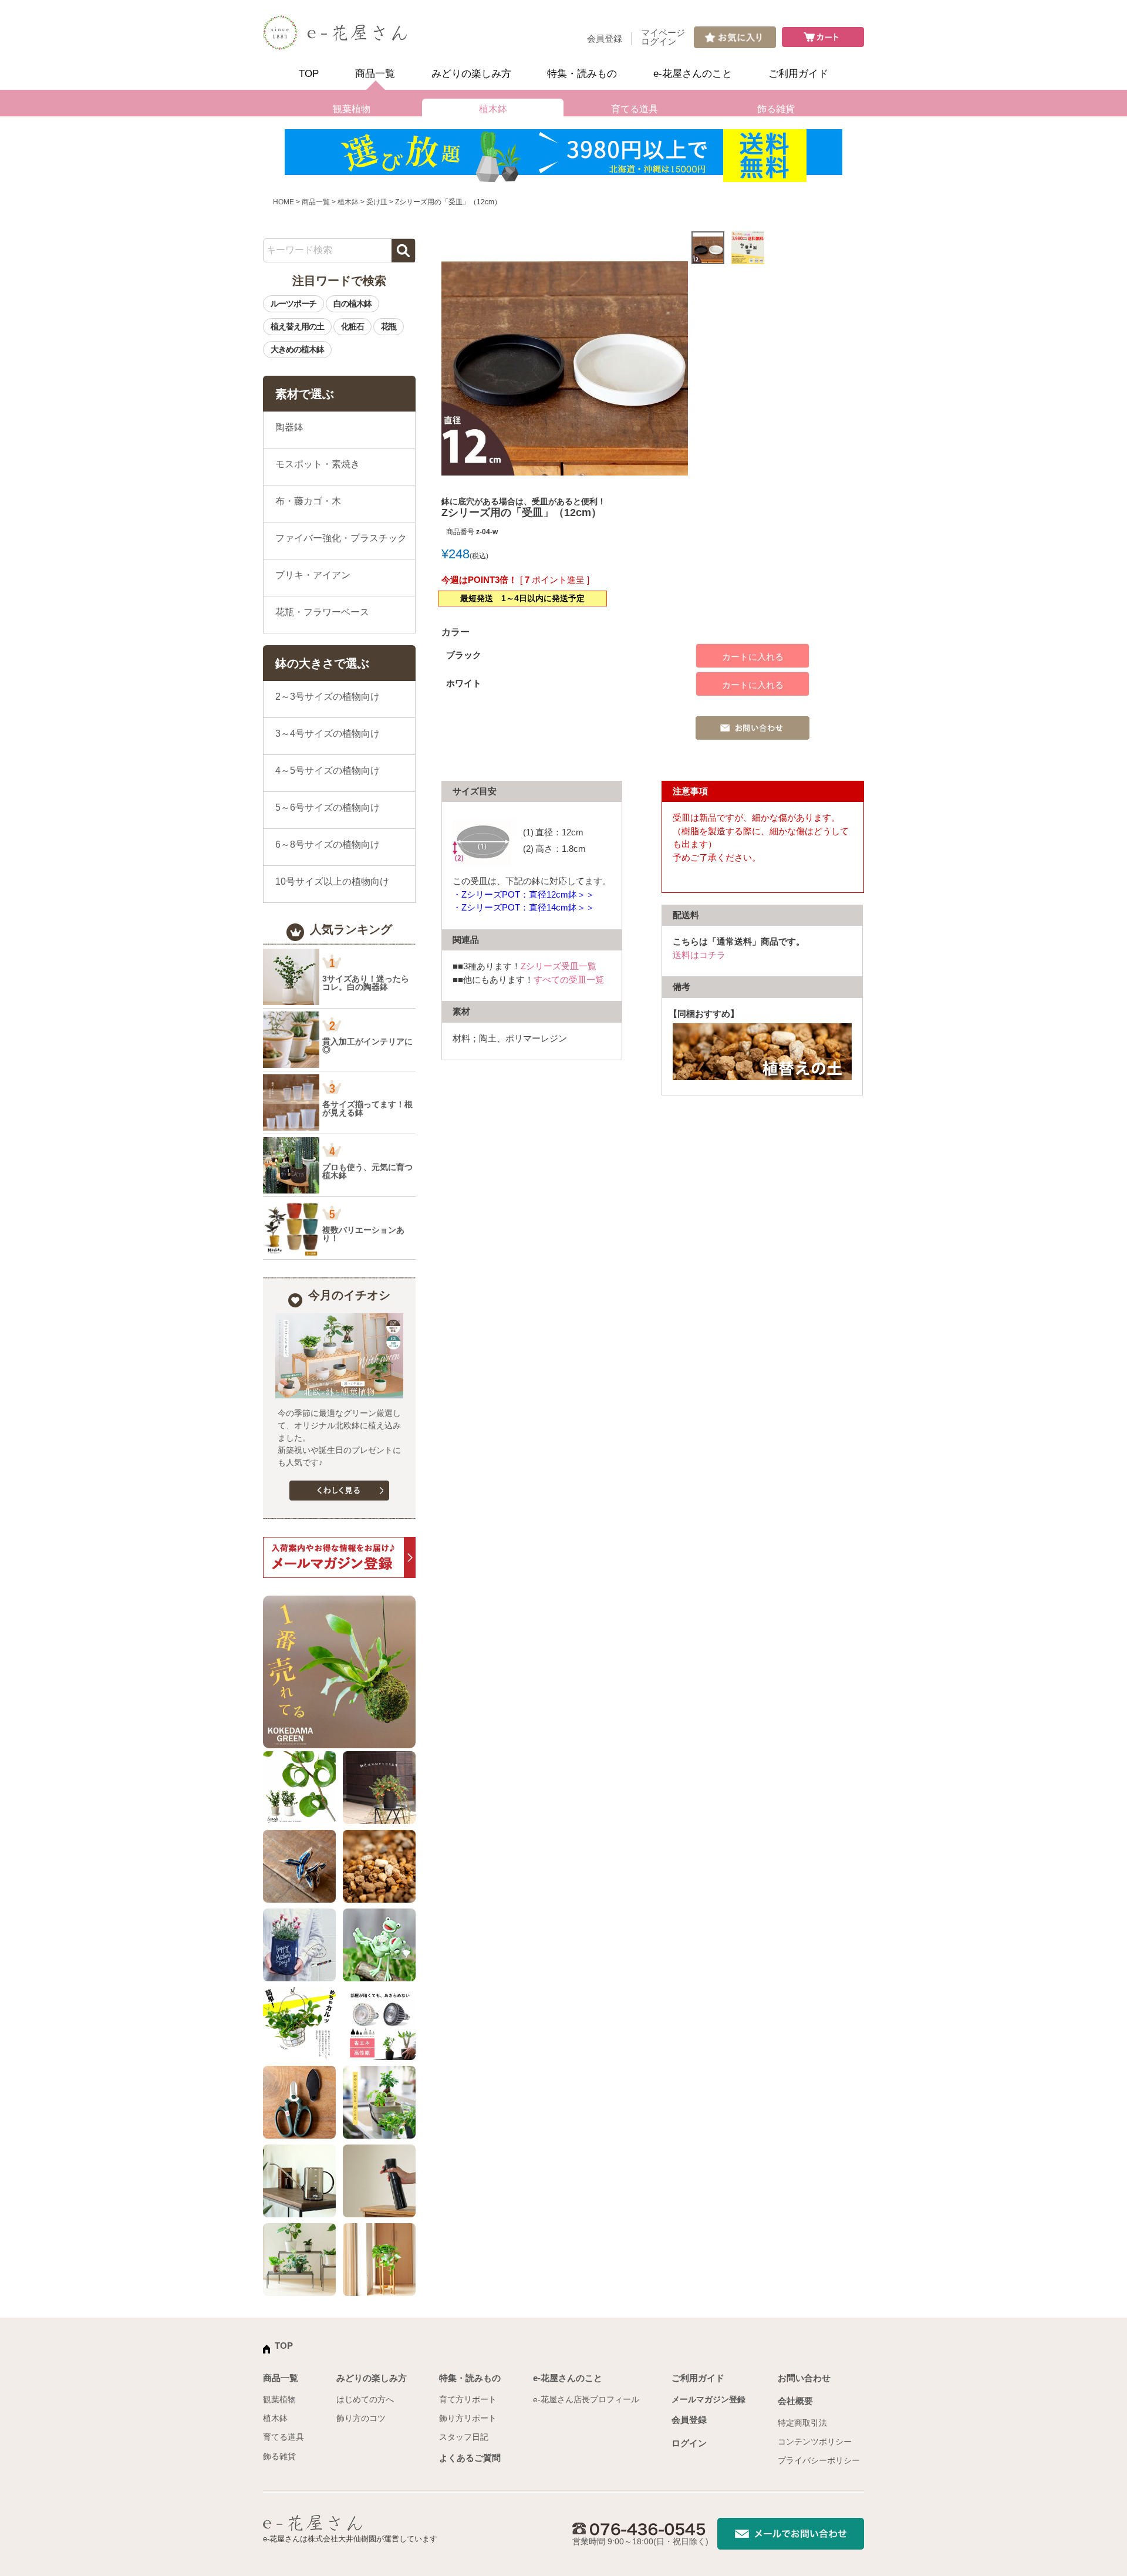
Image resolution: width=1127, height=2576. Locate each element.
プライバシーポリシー (819, 2460)
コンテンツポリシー (815, 2442)
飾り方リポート (468, 2418)
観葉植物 (352, 109)
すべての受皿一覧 (569, 980)
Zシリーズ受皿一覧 (559, 966)
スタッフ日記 (464, 2437)
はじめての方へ (365, 2399)
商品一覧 (375, 74)
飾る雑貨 (776, 109)
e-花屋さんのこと (693, 74)
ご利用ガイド (798, 74)
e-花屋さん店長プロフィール (586, 2399)
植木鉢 (493, 109)
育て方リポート (468, 2399)
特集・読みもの (582, 74)
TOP (309, 74)
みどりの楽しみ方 (471, 74)
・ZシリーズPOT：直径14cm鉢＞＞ (524, 907)
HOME (284, 202)
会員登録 (605, 38)
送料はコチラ (699, 955)
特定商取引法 (802, 2423)
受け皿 (377, 202)
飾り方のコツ (361, 2418)
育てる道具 (635, 109)
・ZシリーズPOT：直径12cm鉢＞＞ (524, 894)
